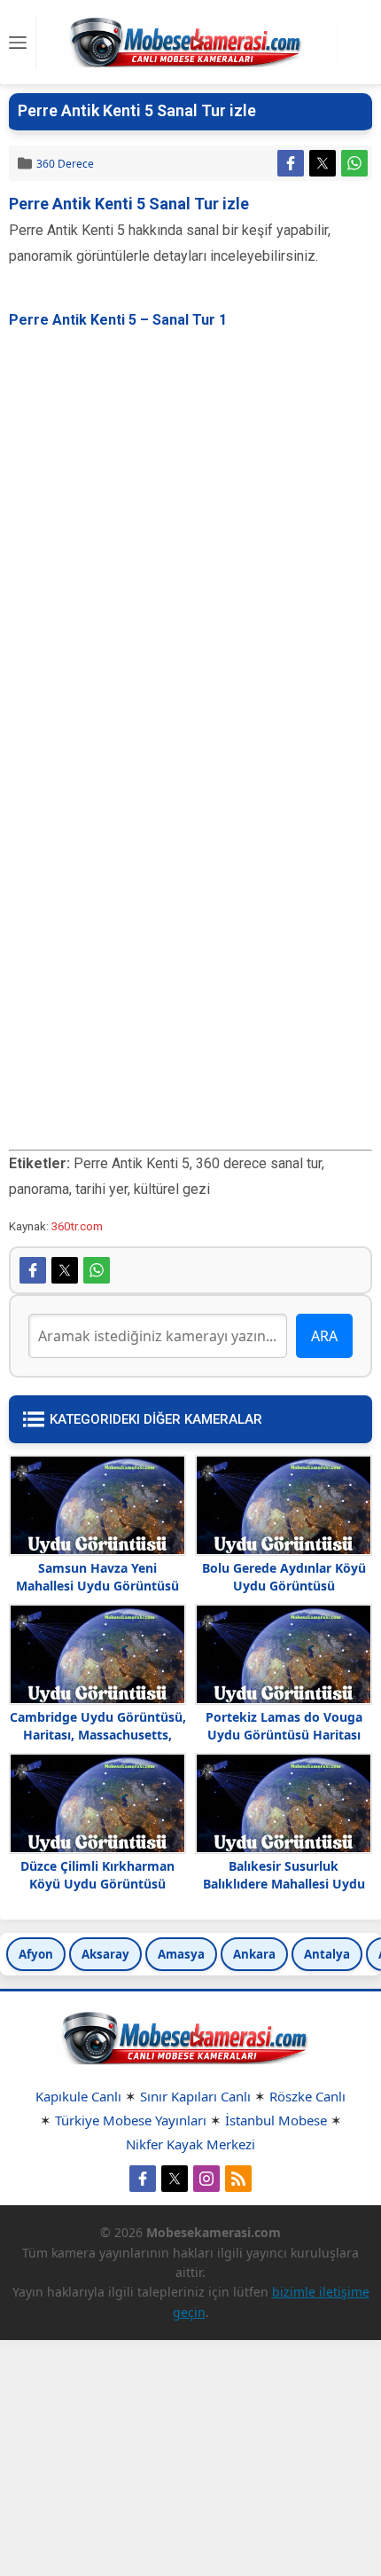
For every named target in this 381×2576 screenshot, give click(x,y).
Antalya (327, 1954)
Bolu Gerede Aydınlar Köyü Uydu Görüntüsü (284, 1577)
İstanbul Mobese (276, 2120)
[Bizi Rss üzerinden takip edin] (238, 2179)
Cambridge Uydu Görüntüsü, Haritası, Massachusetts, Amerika (98, 1735)
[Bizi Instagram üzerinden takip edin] (206, 2179)
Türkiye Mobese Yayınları (131, 2120)
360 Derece (65, 164)
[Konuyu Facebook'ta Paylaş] (291, 163)
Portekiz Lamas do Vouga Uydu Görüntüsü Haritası (284, 1726)
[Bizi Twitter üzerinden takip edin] (175, 2179)
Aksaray (105, 1954)
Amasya (181, 1954)
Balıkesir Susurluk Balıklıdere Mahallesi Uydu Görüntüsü (284, 1884)
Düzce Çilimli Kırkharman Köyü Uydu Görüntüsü (97, 1875)
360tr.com (77, 1226)
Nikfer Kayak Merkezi (190, 2144)
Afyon (36, 1954)
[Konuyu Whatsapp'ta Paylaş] (354, 163)
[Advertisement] (190, 524)
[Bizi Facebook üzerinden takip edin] (143, 2179)
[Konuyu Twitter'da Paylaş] (323, 163)
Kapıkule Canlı (78, 2096)
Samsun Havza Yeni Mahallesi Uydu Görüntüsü (97, 1577)
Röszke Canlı (307, 2096)
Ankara (254, 1954)
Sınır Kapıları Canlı (195, 2096)
